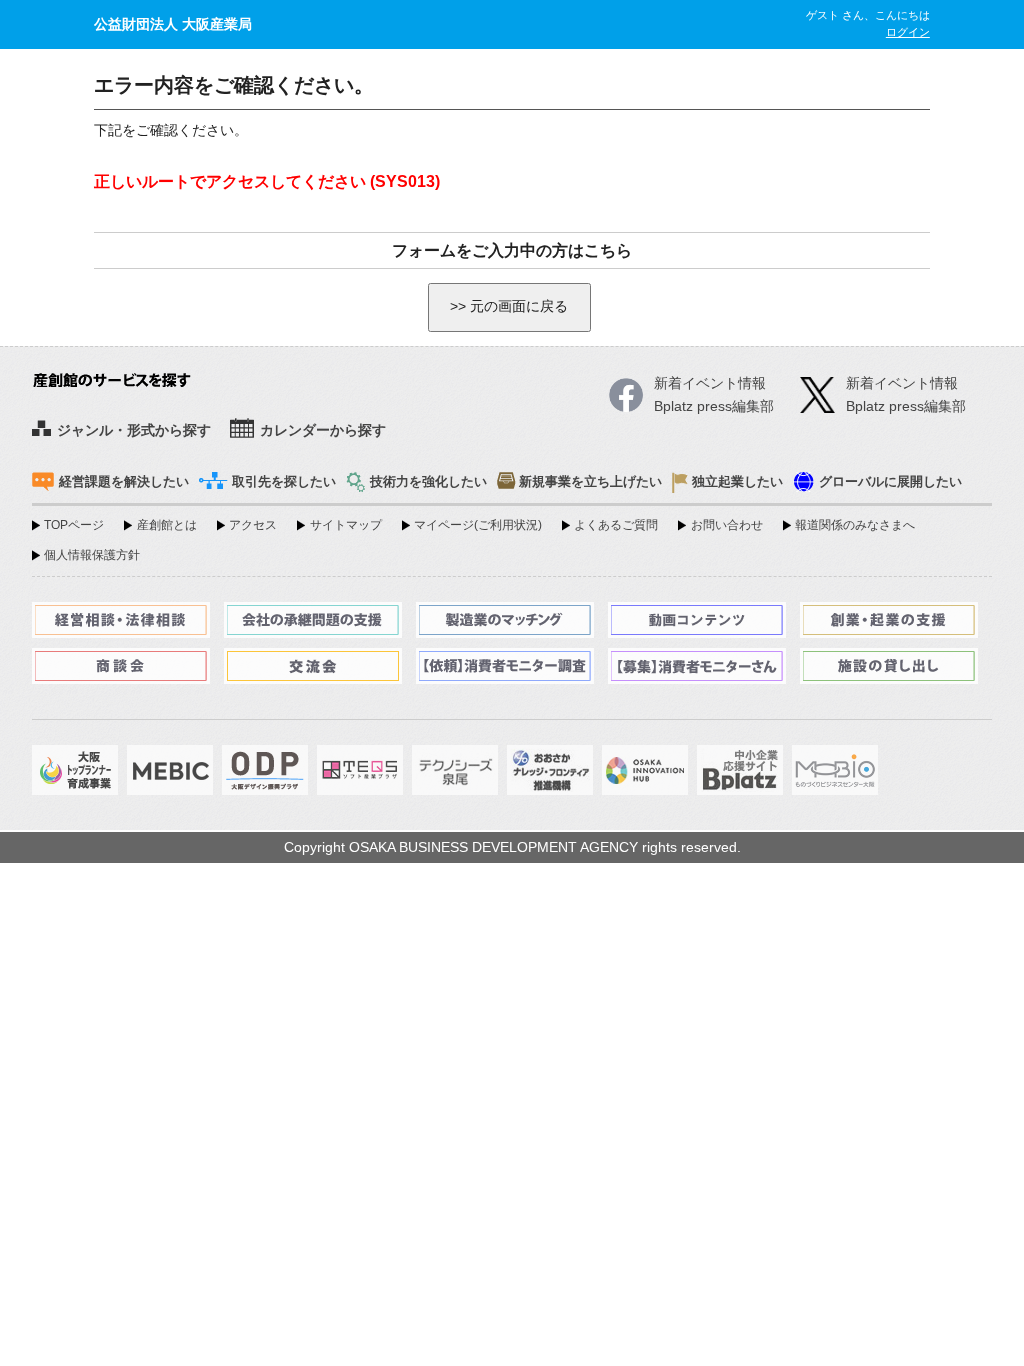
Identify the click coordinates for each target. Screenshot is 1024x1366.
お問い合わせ (726, 525)
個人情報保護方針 (92, 555)
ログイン (908, 32)
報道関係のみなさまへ (855, 525)
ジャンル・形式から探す (134, 430)
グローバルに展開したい (890, 482)
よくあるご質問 (616, 525)
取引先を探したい (284, 482)
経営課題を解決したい (124, 482)
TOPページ (74, 525)
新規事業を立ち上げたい (590, 482)
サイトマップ (345, 525)
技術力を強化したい (428, 482)
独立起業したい (737, 482)
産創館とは (166, 525)
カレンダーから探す (323, 430)
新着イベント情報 (902, 383)
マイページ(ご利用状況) (478, 525)
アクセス (253, 525)
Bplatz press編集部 (906, 406)
